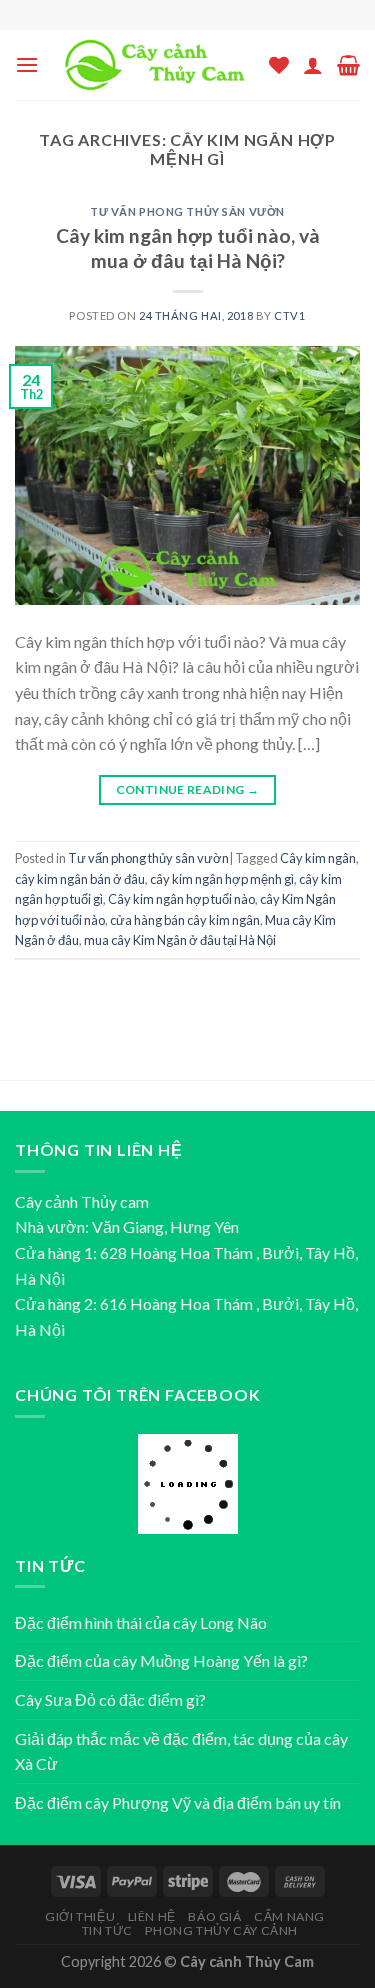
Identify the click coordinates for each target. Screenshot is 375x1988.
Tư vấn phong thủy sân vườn (187, 211)
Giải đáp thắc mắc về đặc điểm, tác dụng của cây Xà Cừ (181, 1751)
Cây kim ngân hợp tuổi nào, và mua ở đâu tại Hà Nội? (188, 248)
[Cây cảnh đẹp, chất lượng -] (154, 65)
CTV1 (289, 315)
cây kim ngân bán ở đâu (80, 879)
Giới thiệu (80, 1916)
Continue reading (188, 789)
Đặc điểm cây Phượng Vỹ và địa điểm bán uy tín (178, 1802)
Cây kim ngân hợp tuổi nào (181, 899)
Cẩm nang (289, 1916)
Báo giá (214, 1916)
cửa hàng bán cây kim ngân (185, 920)
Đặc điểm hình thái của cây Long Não (141, 1622)
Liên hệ (152, 1916)
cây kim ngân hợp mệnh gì (222, 879)
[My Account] (313, 65)
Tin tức (107, 1930)
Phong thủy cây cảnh (221, 1930)
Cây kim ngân (318, 858)
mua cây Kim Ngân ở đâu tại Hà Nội (180, 940)
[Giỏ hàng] (348, 65)
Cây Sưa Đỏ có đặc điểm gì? (110, 1699)
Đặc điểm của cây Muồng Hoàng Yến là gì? (161, 1660)
